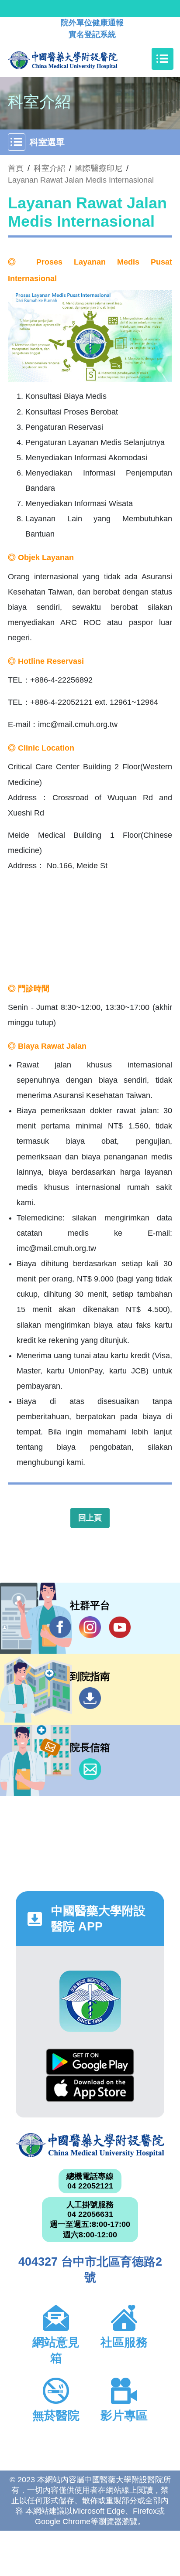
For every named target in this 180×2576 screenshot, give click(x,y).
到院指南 (90, 1698)
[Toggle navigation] (163, 59)
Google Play (90, 2062)
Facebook (60, 1627)
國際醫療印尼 (99, 168)
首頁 (16, 168)
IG (90, 1627)
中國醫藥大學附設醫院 (90, 2145)
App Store (90, 2088)
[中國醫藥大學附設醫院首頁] (76, 59)
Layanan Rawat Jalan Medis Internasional (81, 180)
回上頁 (90, 1518)
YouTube (120, 1627)
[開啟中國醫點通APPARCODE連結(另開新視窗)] (90, 2001)
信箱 (90, 1769)
